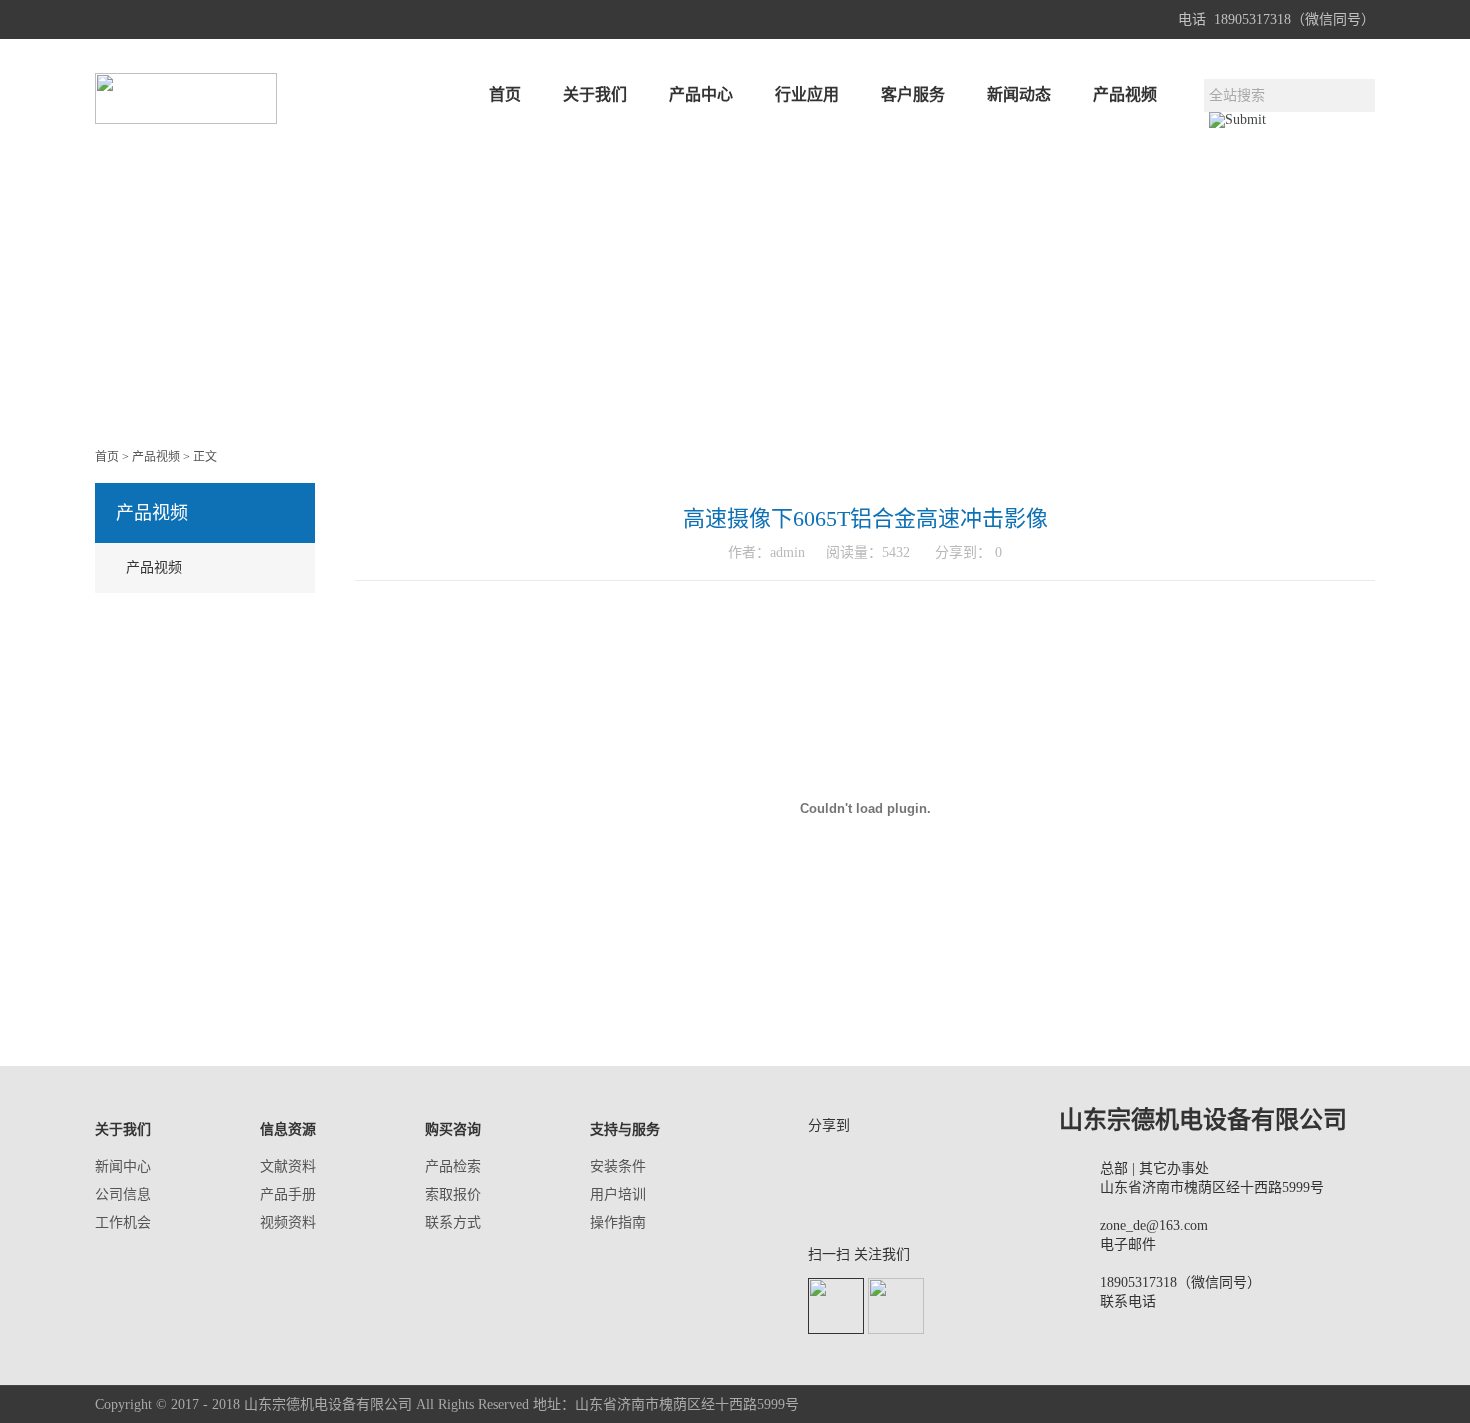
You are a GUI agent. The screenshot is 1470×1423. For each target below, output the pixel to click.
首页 (505, 94)
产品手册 (288, 1194)
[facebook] (828, 1202)
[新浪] (828, 1165)
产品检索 (453, 1166)
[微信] (879, 1165)
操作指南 (618, 1222)
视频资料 (288, 1222)
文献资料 (288, 1166)
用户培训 (618, 1194)
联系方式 (453, 1222)
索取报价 (453, 1194)
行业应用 (807, 94)
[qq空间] (930, 1165)
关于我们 (595, 94)
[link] (879, 1202)
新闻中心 (123, 1166)
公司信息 (123, 1194)
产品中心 (701, 94)
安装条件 (618, 1166)
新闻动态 (1019, 94)
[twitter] (930, 1202)
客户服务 (913, 94)
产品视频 (1125, 94)
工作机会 (123, 1222)
